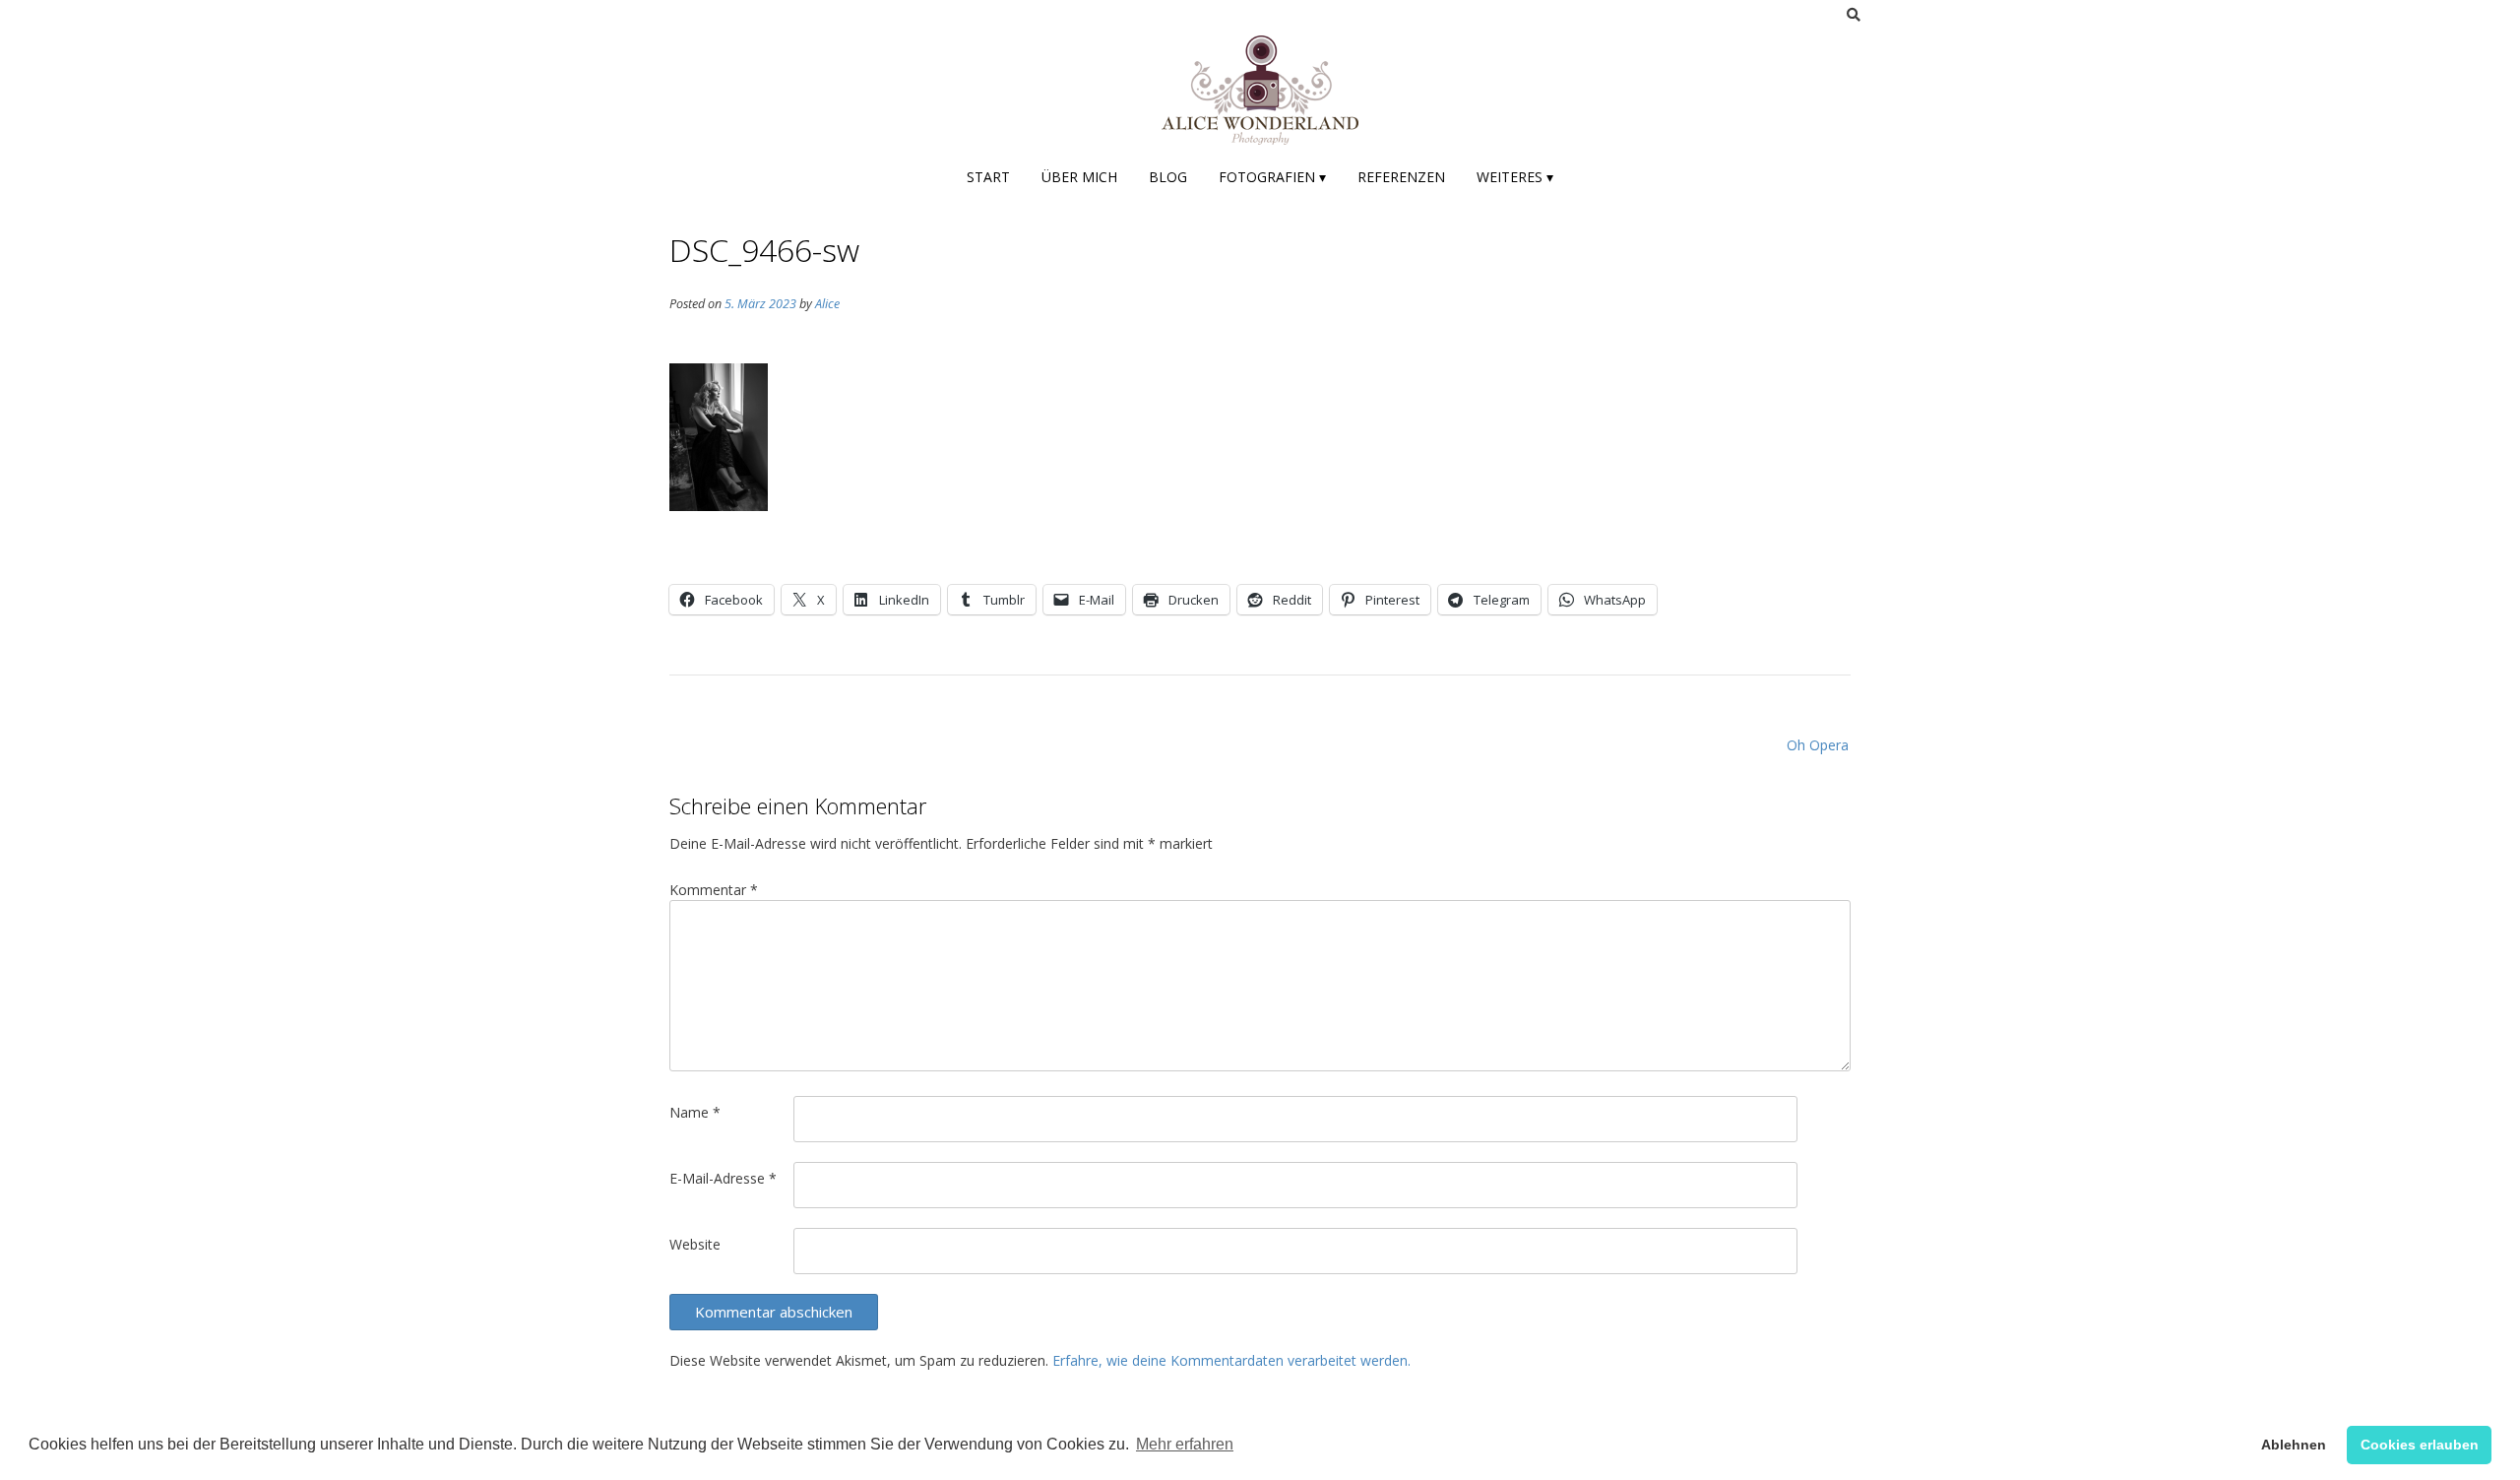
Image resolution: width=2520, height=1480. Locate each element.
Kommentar (714, 890)
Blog (1168, 177)
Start (988, 177)
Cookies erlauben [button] (2420, 1445)
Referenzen (1401, 177)
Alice (827, 304)
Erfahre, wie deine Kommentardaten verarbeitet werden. (1231, 1360)
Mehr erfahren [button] (1185, 1444)
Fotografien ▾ (1272, 177)
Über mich (1079, 177)
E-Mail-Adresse (723, 1178)
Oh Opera (1818, 745)
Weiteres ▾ (1515, 177)
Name (695, 1112)
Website (695, 1244)
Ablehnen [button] (2294, 1445)
